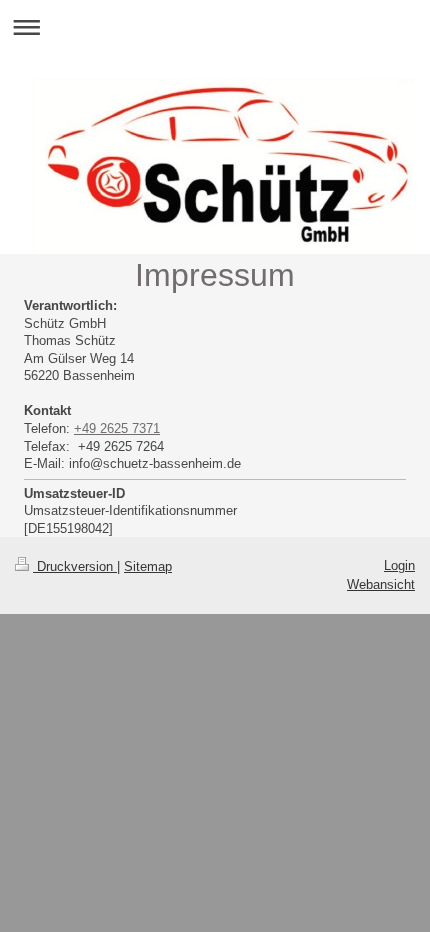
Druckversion (75, 566)
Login (399, 565)
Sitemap (148, 566)
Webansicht (381, 584)
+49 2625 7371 (117, 428)
